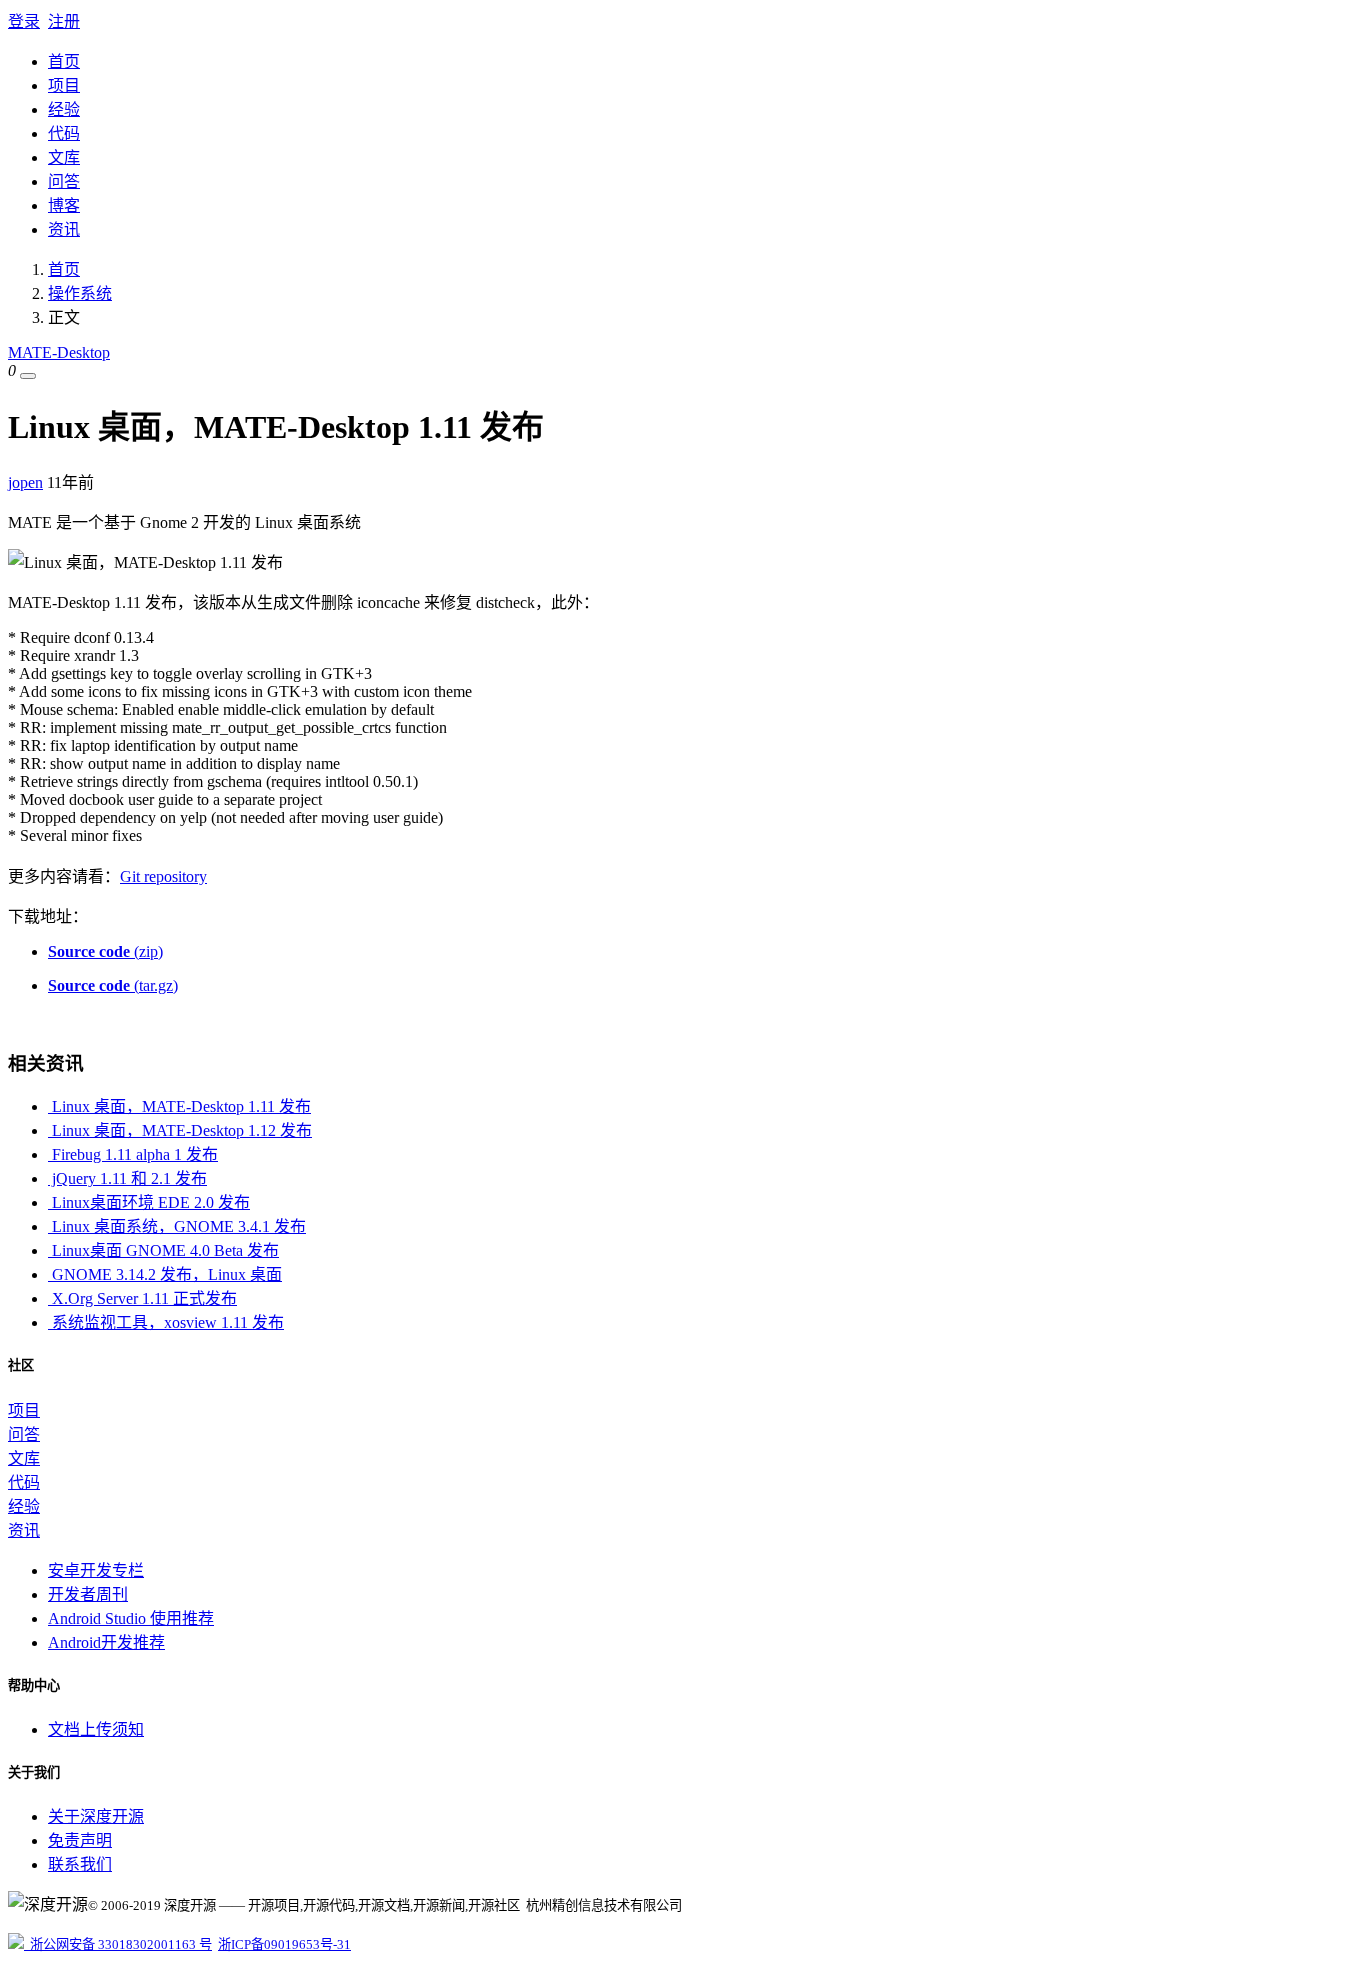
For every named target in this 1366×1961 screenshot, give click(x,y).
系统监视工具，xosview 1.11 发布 (166, 1322)
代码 (64, 133)
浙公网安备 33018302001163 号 (118, 1944)
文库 (64, 157)
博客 (64, 205)
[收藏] (28, 376)
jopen (25, 482)
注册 (64, 21)
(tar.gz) (113, 985)
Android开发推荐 (106, 1642)
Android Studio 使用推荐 (131, 1618)
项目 (64, 85)
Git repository (163, 876)
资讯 (64, 229)
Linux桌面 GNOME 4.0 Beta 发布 (163, 1250)
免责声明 (80, 1840)
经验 (64, 109)
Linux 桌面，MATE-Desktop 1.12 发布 (180, 1130)
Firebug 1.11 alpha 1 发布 (133, 1154)
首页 (64, 61)
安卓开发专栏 (96, 1570)
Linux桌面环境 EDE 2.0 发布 (149, 1202)
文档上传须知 (96, 1729)
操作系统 (80, 293)
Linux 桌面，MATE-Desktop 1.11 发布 (179, 1106)
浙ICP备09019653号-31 (284, 1944)
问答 (64, 181)
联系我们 (80, 1864)
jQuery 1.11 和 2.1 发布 (127, 1178)
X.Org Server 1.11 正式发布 (142, 1298)
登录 (24, 21)
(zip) (105, 951)
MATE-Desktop (59, 352)
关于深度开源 (96, 1816)
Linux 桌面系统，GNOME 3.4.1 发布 (177, 1226)
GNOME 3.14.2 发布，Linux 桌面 (165, 1274)
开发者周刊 (88, 1594)
